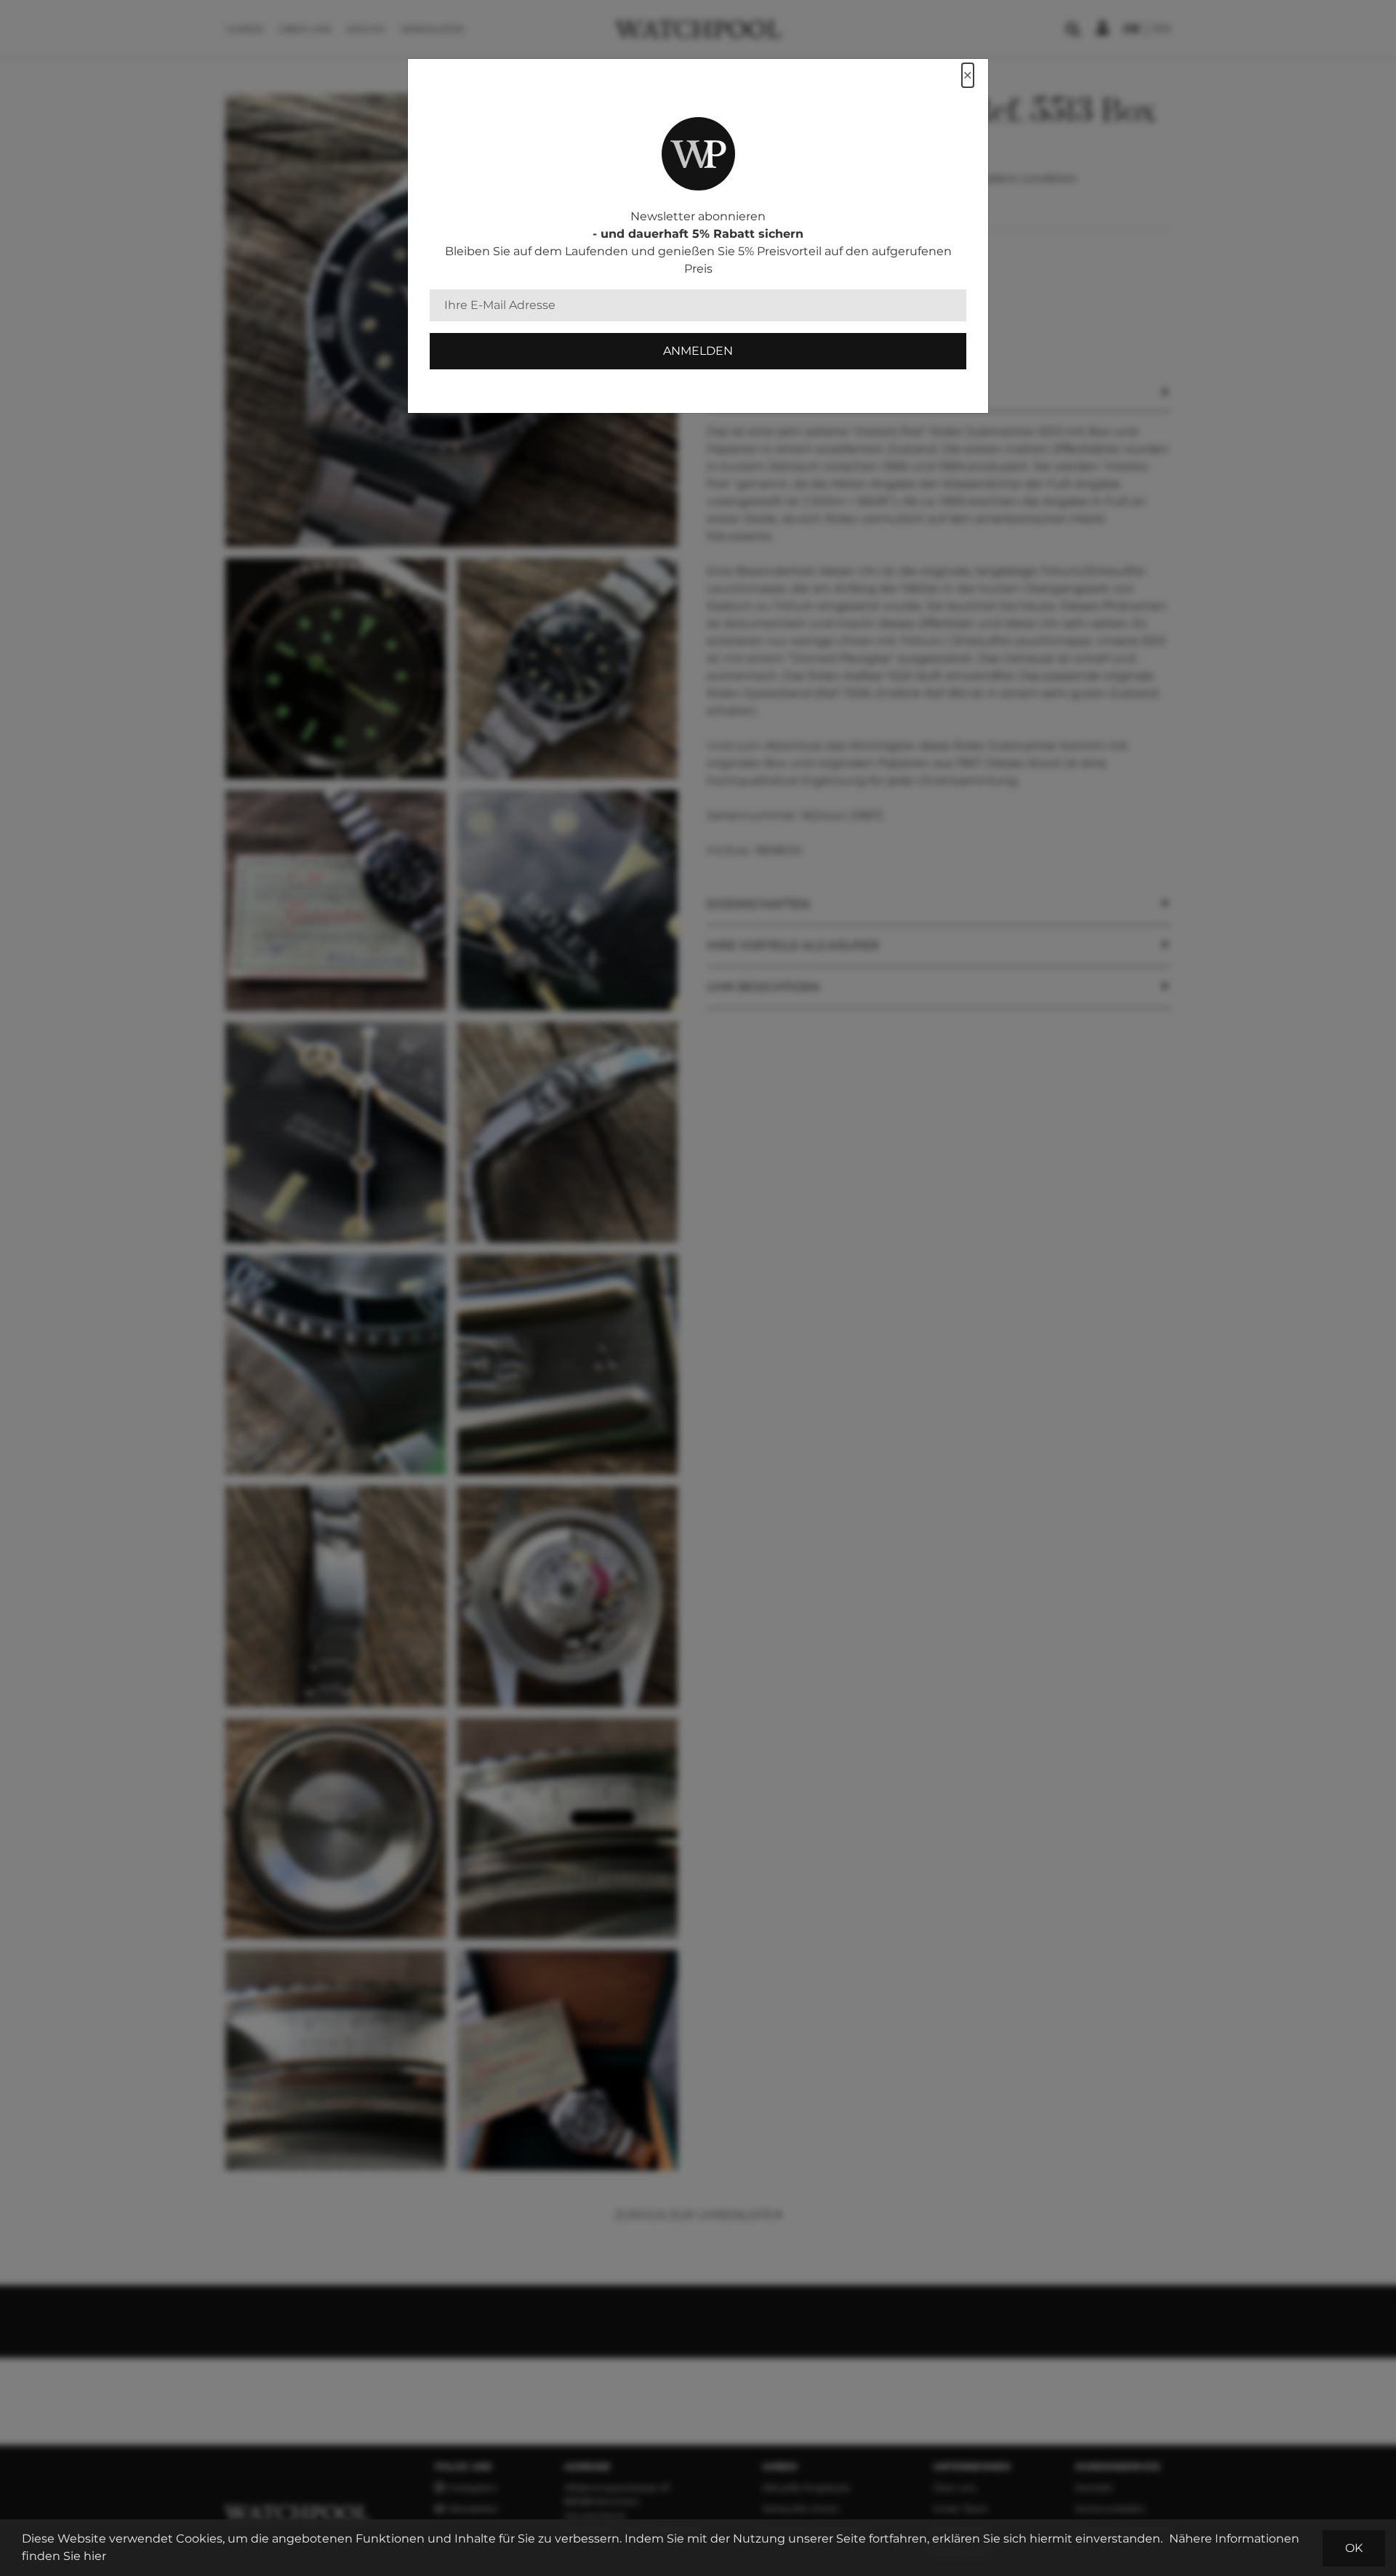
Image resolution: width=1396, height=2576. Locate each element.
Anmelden (698, 351)
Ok (1354, 2548)
